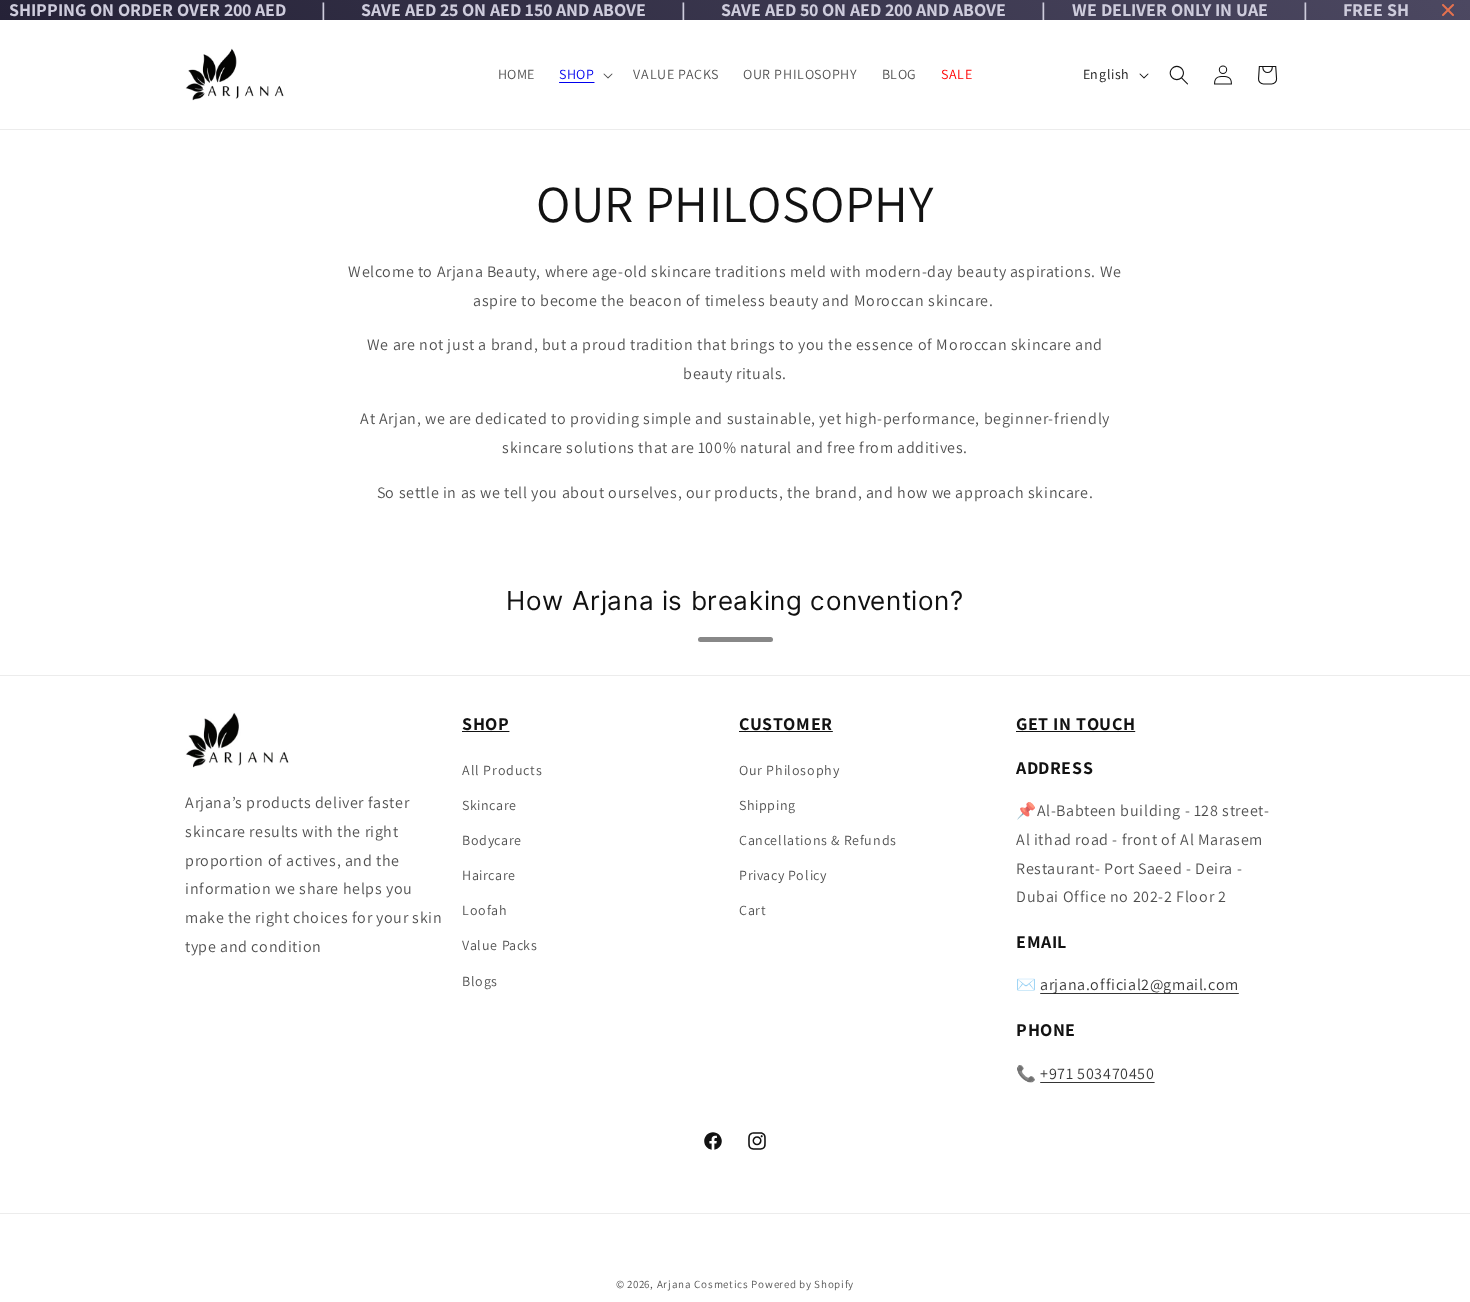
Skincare (489, 805)
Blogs (480, 981)
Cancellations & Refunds (818, 840)
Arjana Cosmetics (703, 1284)
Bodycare (492, 840)
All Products (502, 770)
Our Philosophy (789, 770)
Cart (752, 910)
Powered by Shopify (802, 1284)
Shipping (767, 805)
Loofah (485, 910)
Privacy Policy (782, 875)
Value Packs (500, 946)
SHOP (576, 74)
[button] (584, 74)
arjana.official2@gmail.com (1139, 985)
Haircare (489, 875)
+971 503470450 (1097, 1073)
